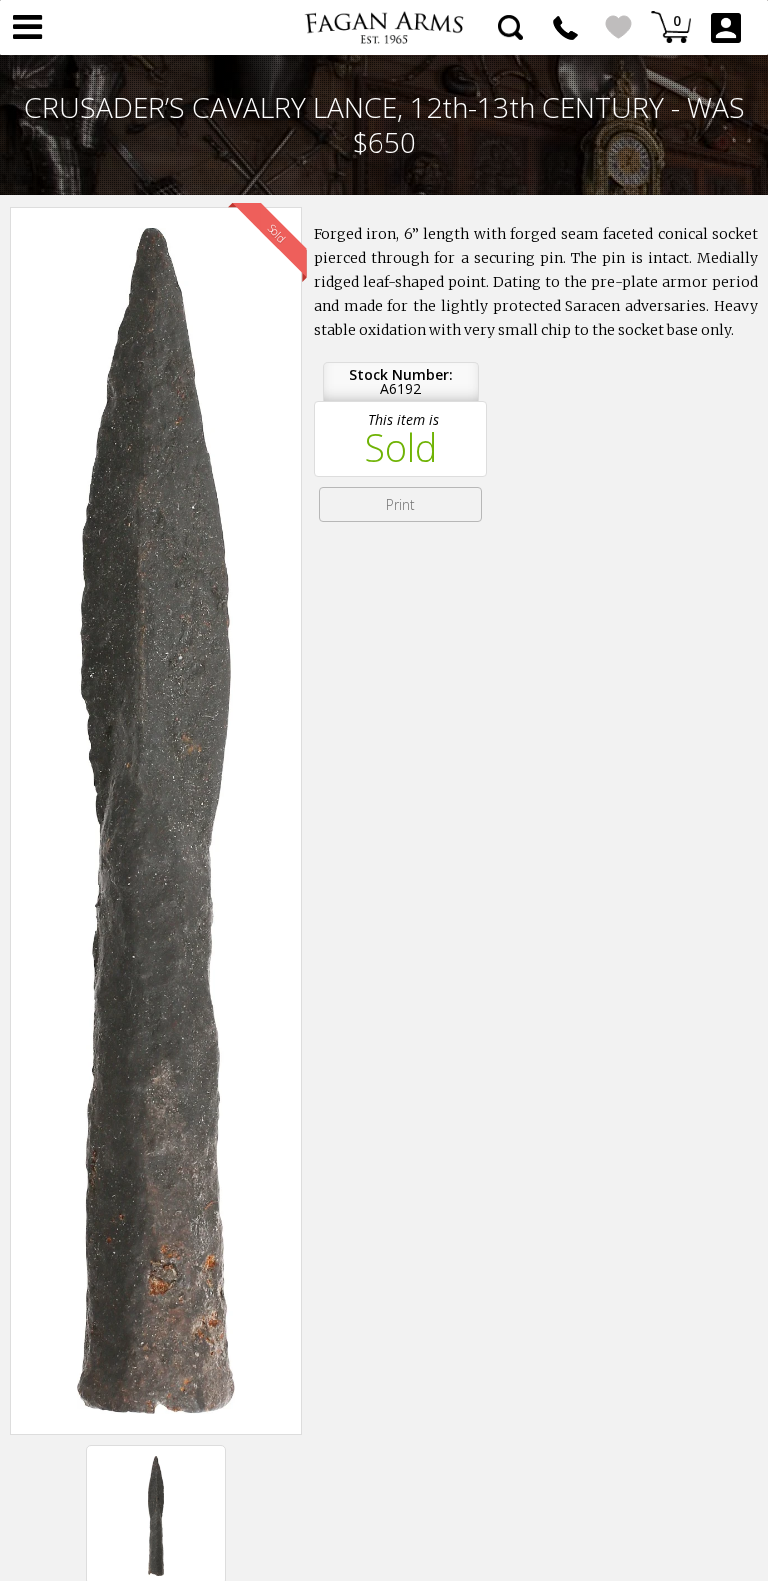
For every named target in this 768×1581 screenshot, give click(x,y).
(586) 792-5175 (565, 27)
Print (400, 504)
